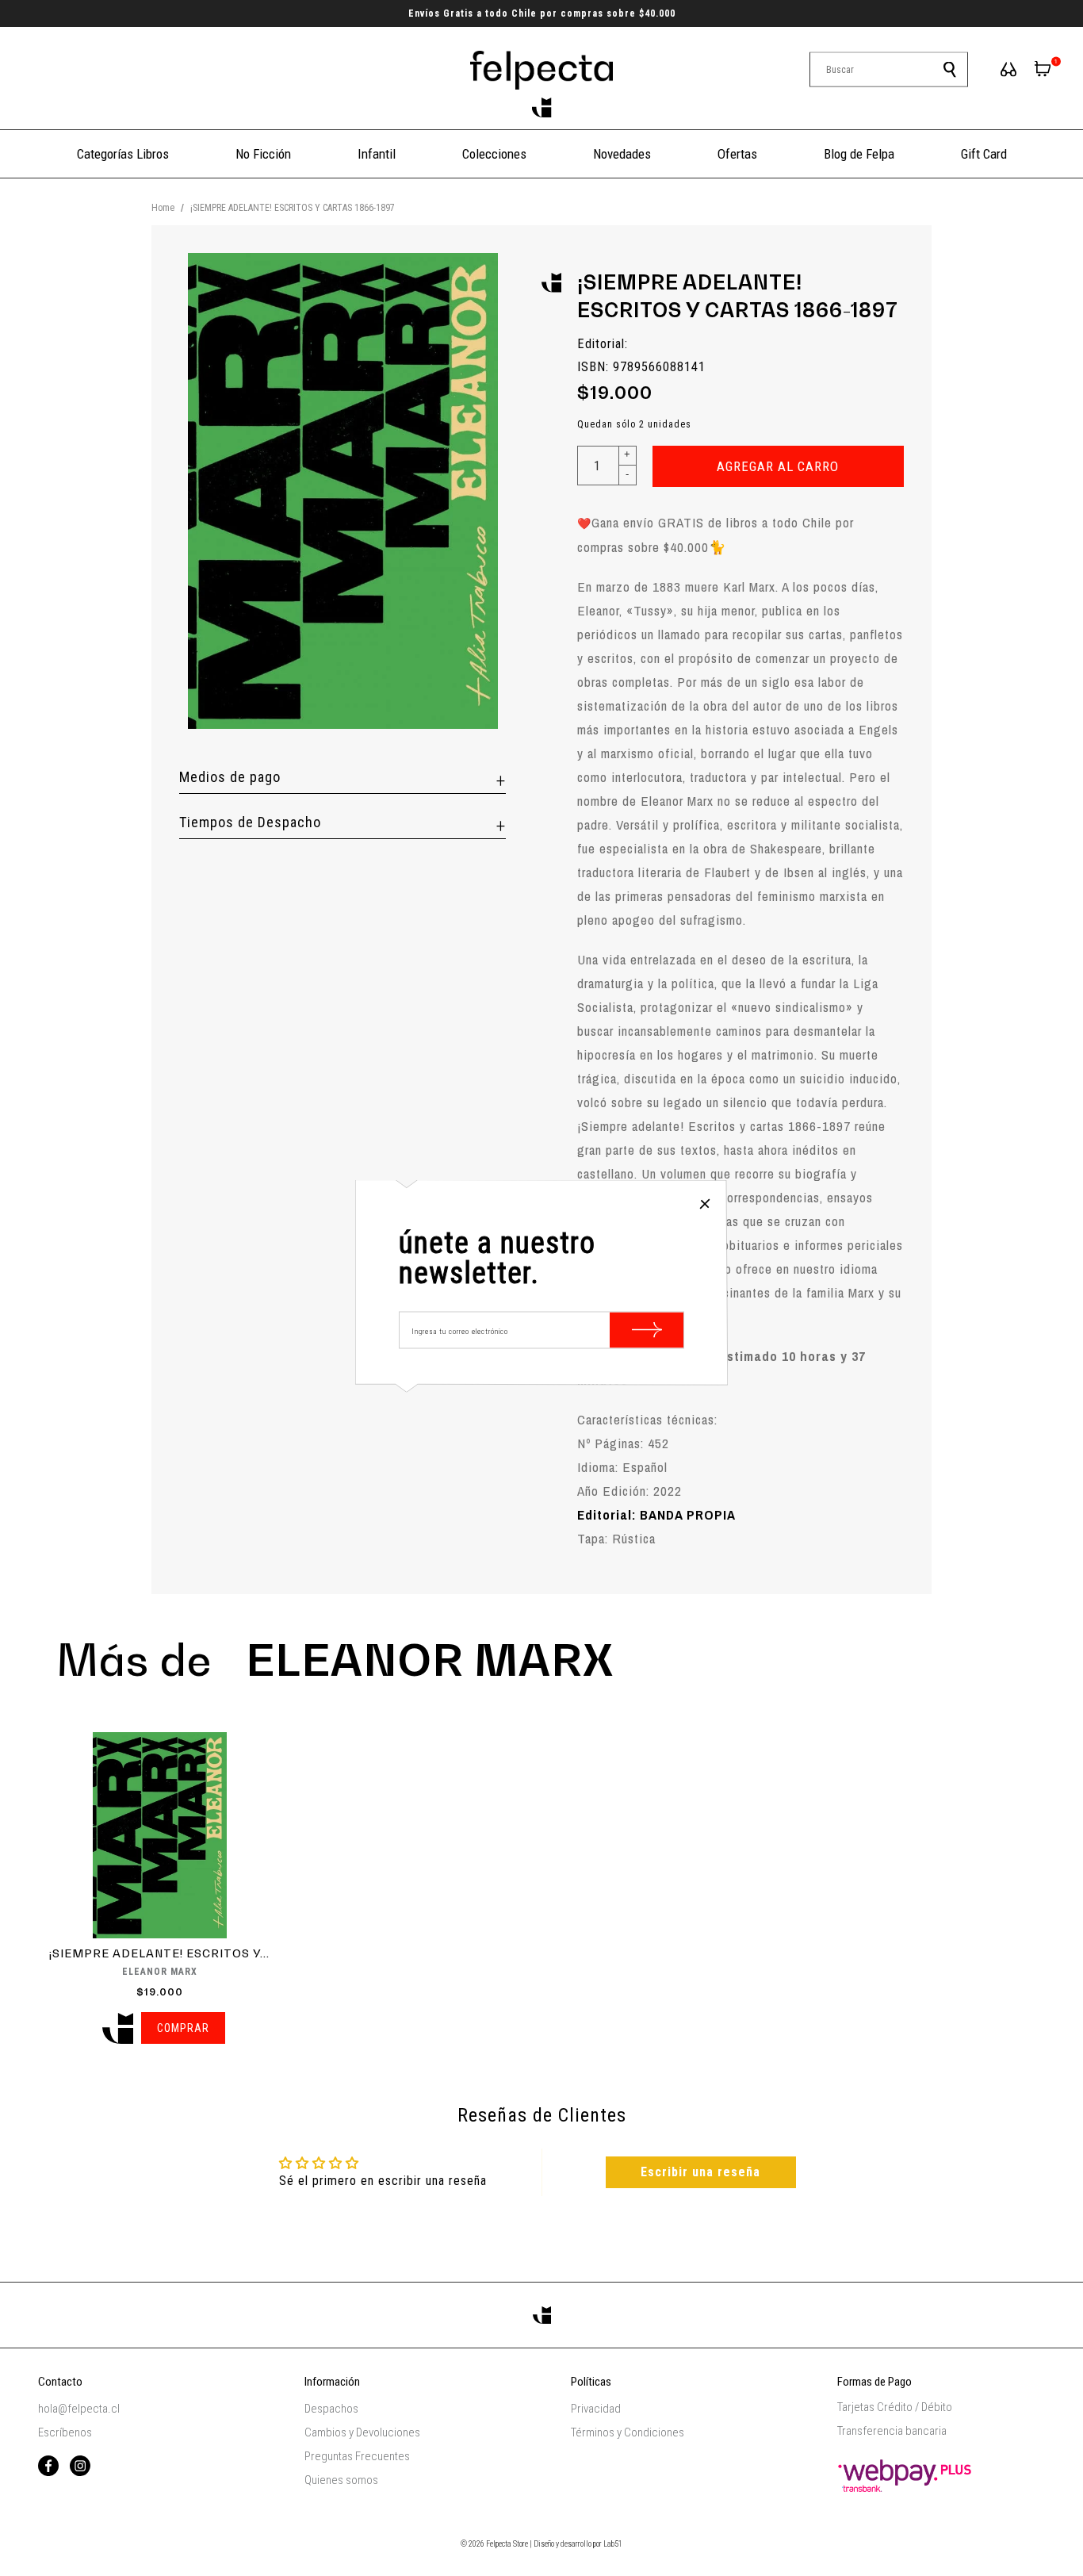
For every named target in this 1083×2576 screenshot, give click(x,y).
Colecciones (494, 154)
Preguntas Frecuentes (357, 2456)
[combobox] (889, 70)
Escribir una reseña (700, 2172)
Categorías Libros (123, 154)
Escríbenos (65, 2432)
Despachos (331, 2409)
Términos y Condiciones (628, 2432)
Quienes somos (341, 2480)
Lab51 (613, 2544)
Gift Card (984, 154)
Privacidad (596, 2409)
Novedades (622, 154)
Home (163, 208)
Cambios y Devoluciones (362, 2432)
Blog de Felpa (859, 154)
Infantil (377, 154)
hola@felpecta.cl (79, 2409)
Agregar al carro (778, 466)
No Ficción (263, 154)
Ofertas (737, 154)
